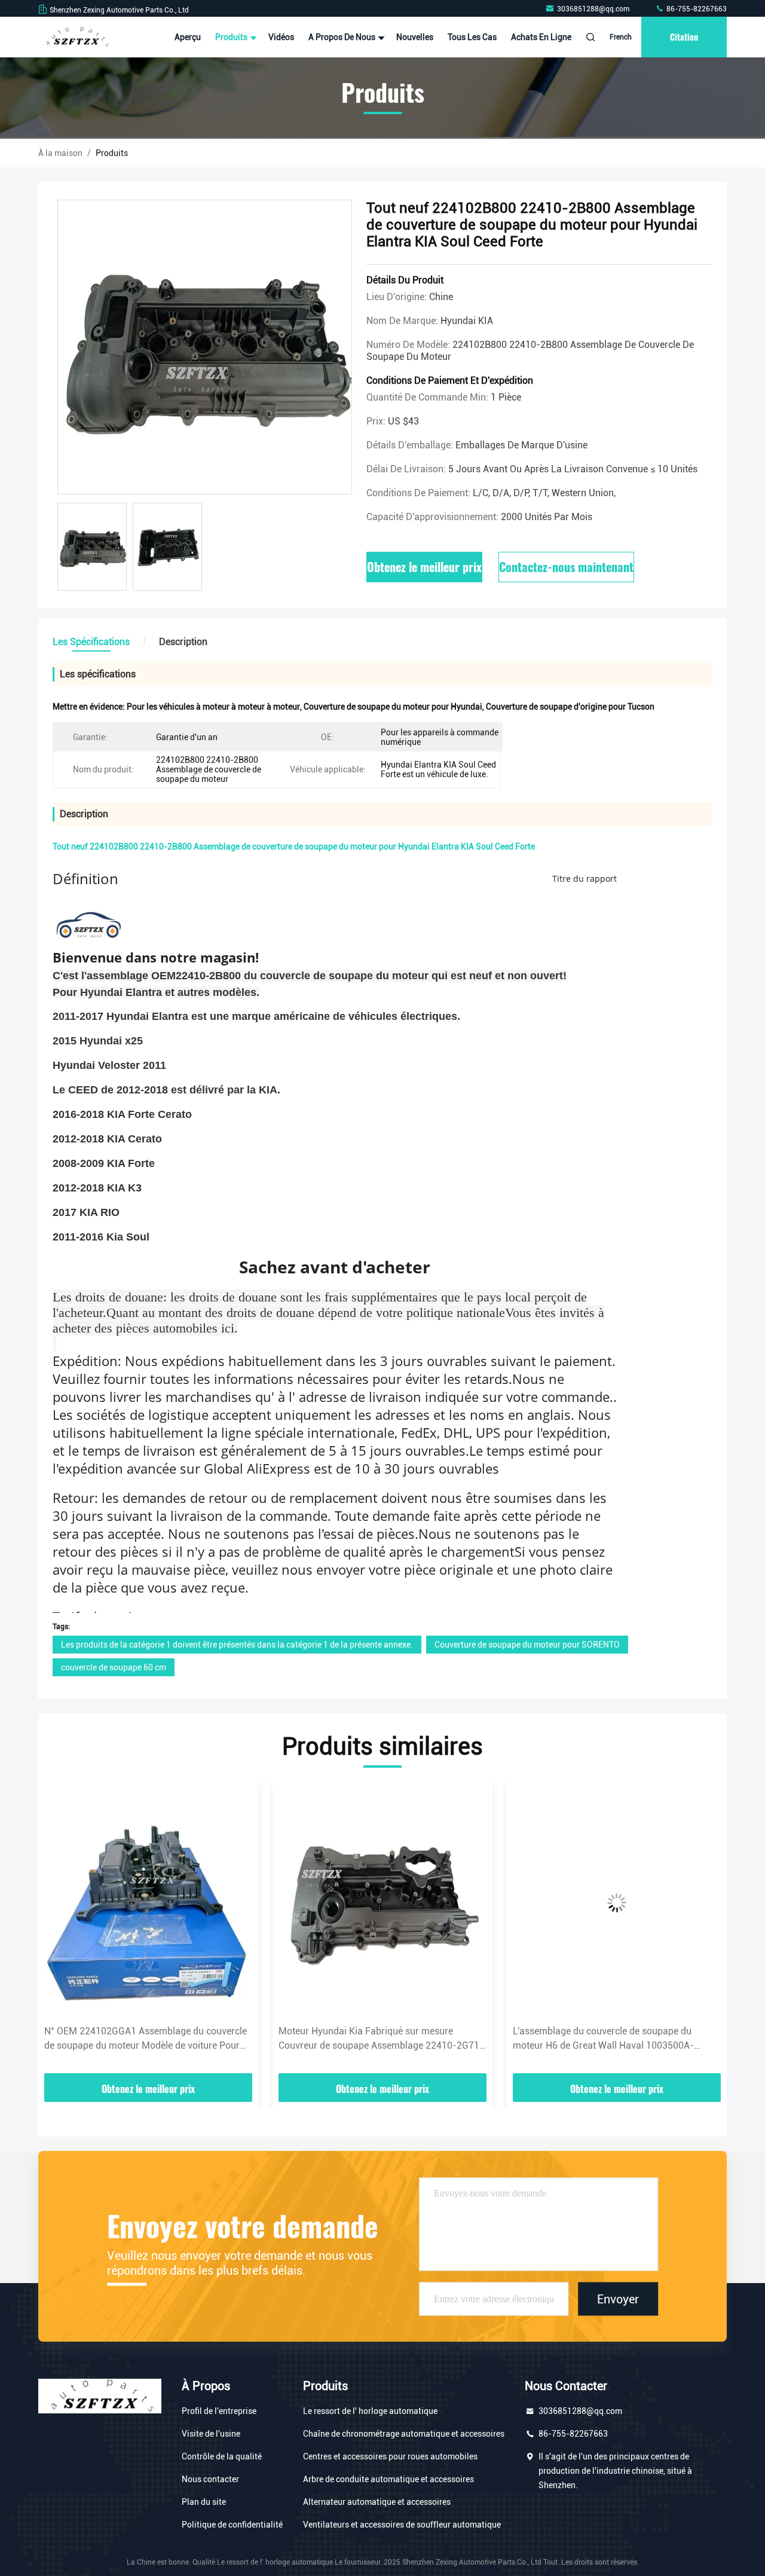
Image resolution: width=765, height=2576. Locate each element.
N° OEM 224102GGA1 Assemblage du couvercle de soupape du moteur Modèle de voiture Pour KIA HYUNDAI (146, 2039)
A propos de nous (343, 37)
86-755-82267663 (696, 9)
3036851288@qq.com (594, 9)
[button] (60, 1931)
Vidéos (281, 37)
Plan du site (204, 2502)
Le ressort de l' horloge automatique (370, 2411)
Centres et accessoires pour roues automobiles (390, 2456)
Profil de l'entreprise (219, 2411)
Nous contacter (210, 2479)
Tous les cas (472, 37)
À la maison (60, 153)
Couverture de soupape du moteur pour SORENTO (527, 1645)
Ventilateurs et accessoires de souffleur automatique (402, 2525)
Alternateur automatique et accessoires (377, 2502)
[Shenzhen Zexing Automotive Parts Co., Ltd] (76, 37)
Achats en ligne (541, 37)
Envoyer (618, 2299)
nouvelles (415, 37)
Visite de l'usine (211, 2434)
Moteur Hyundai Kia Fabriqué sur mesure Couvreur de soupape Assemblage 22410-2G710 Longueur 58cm (382, 2039)
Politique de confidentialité (232, 2525)
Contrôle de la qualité (222, 2456)
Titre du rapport (585, 878)
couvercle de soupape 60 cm (114, 1667)
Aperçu (188, 37)
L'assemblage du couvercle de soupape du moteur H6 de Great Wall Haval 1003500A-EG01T (603, 2039)
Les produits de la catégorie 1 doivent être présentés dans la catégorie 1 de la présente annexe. (237, 1645)
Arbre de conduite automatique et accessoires (388, 2479)
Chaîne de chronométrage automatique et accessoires (404, 2434)
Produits (232, 37)
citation (684, 37)
